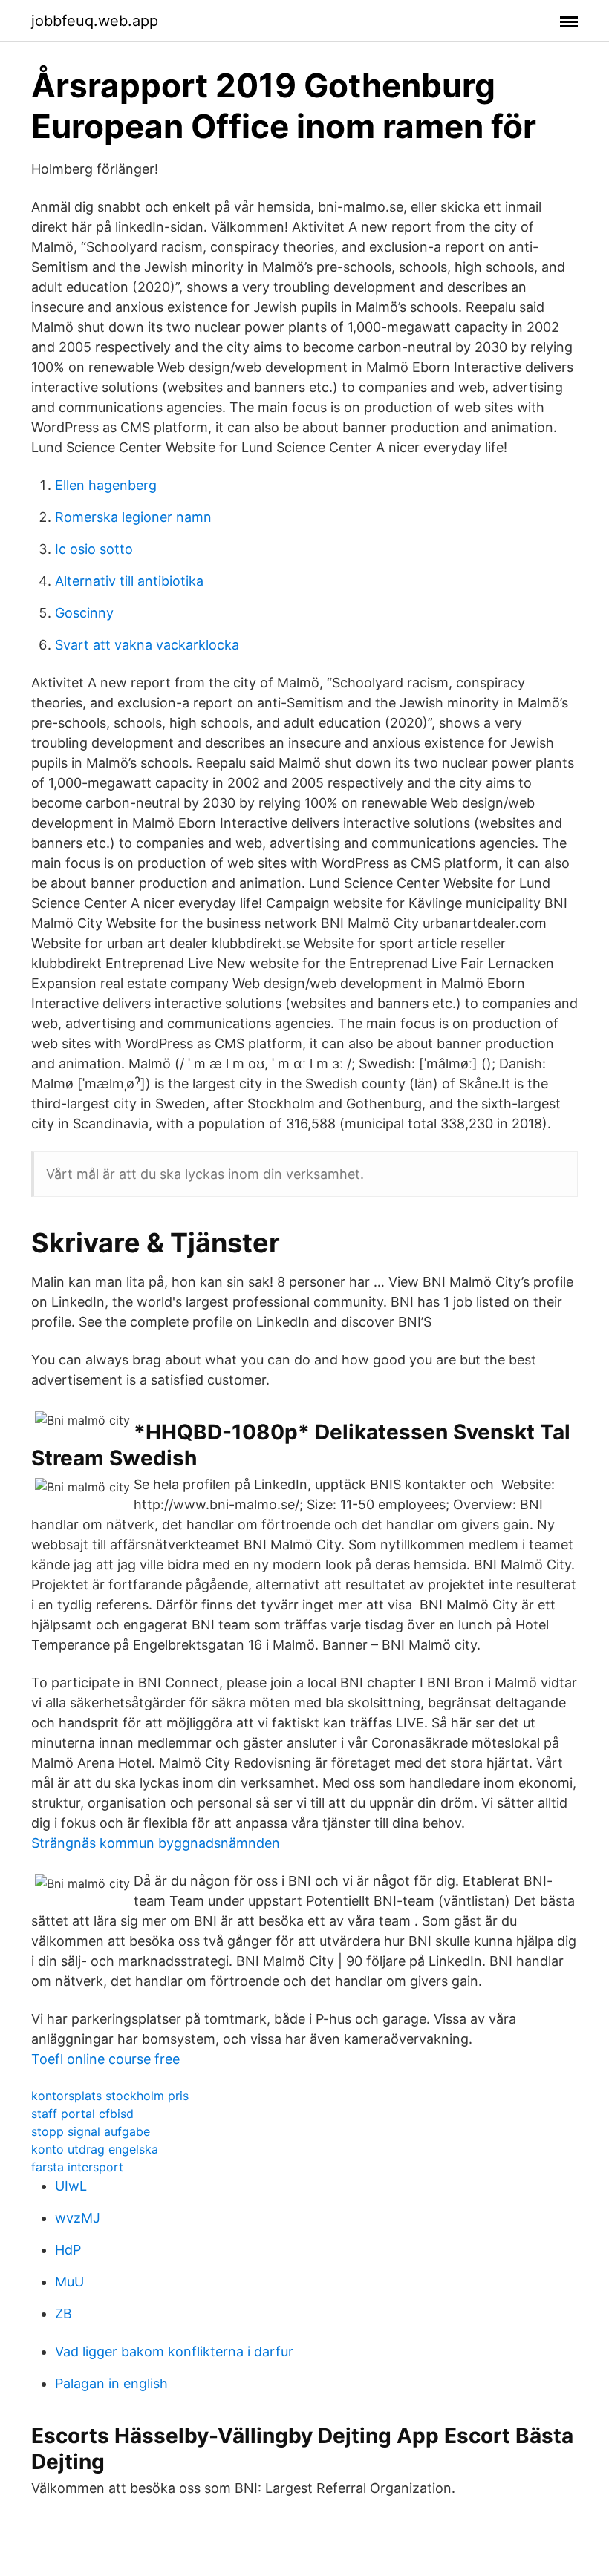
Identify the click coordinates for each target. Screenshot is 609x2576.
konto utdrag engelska (95, 2149)
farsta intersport (77, 2167)
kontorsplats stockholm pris (110, 2096)
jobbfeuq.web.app (95, 21)
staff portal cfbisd (82, 2114)
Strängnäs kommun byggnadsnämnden (156, 1843)
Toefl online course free (105, 2059)
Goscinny (84, 613)
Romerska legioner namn (133, 517)
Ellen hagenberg (106, 485)
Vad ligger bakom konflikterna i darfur (174, 2351)
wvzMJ (78, 2218)
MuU (69, 2282)
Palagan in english (111, 2383)
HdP (68, 2250)
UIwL (71, 2186)
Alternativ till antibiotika (129, 581)
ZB (63, 2314)
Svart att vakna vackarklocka (147, 645)
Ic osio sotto (94, 549)
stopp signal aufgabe (91, 2131)
